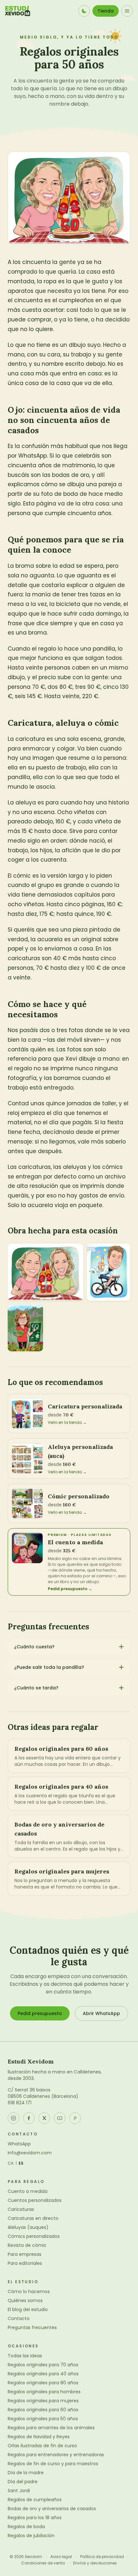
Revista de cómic (27, 2245)
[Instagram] (13, 2118)
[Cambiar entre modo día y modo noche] (84, 11)
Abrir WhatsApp (101, 2013)
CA (11, 2163)
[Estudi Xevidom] (18, 11)
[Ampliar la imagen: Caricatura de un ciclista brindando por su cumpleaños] (109, 1272)
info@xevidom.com (30, 2153)
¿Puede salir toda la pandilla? (49, 1667)
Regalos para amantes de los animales (51, 2428)
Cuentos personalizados (35, 2200)
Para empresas (25, 2254)
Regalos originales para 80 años (43, 2383)
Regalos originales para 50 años (43, 2419)
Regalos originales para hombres (44, 2392)
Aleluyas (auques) (28, 2227)
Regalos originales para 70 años (43, 2365)
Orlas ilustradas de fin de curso (42, 2446)
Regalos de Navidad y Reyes (39, 2437)
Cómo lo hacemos (29, 2291)
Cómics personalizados (34, 2236)
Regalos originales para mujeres (43, 2401)
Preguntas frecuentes (32, 2327)
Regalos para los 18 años (35, 2518)
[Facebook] (29, 2118)
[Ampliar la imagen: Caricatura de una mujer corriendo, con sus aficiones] (25, 1328)
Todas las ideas (25, 2356)
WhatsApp (19, 2144)
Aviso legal (61, 2557)
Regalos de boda (26, 2527)
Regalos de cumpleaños (35, 2500)
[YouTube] (60, 2118)
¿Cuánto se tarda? (36, 1688)
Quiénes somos (25, 2300)
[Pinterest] (75, 2118)
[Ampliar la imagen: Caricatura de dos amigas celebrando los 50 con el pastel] (45, 1272)
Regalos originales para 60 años (43, 2410)
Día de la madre (26, 2473)
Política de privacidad (102, 2557)
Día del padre (23, 2482)
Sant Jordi (19, 2491)
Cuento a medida (28, 2191)
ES (21, 2163)
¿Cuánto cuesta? (34, 1647)
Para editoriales (25, 2263)
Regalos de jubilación (31, 2536)
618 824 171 (20, 2103)
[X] (44, 2118)
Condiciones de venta (43, 2563)
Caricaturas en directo (33, 2218)
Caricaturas (21, 2209)
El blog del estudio (28, 2309)
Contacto (19, 2318)
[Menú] (127, 11)
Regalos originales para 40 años (43, 2374)
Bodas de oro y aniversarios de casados (52, 2509)
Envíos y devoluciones (95, 2563)
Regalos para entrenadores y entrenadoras (56, 2455)
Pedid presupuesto (40, 2013)
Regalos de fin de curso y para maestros (53, 2464)
